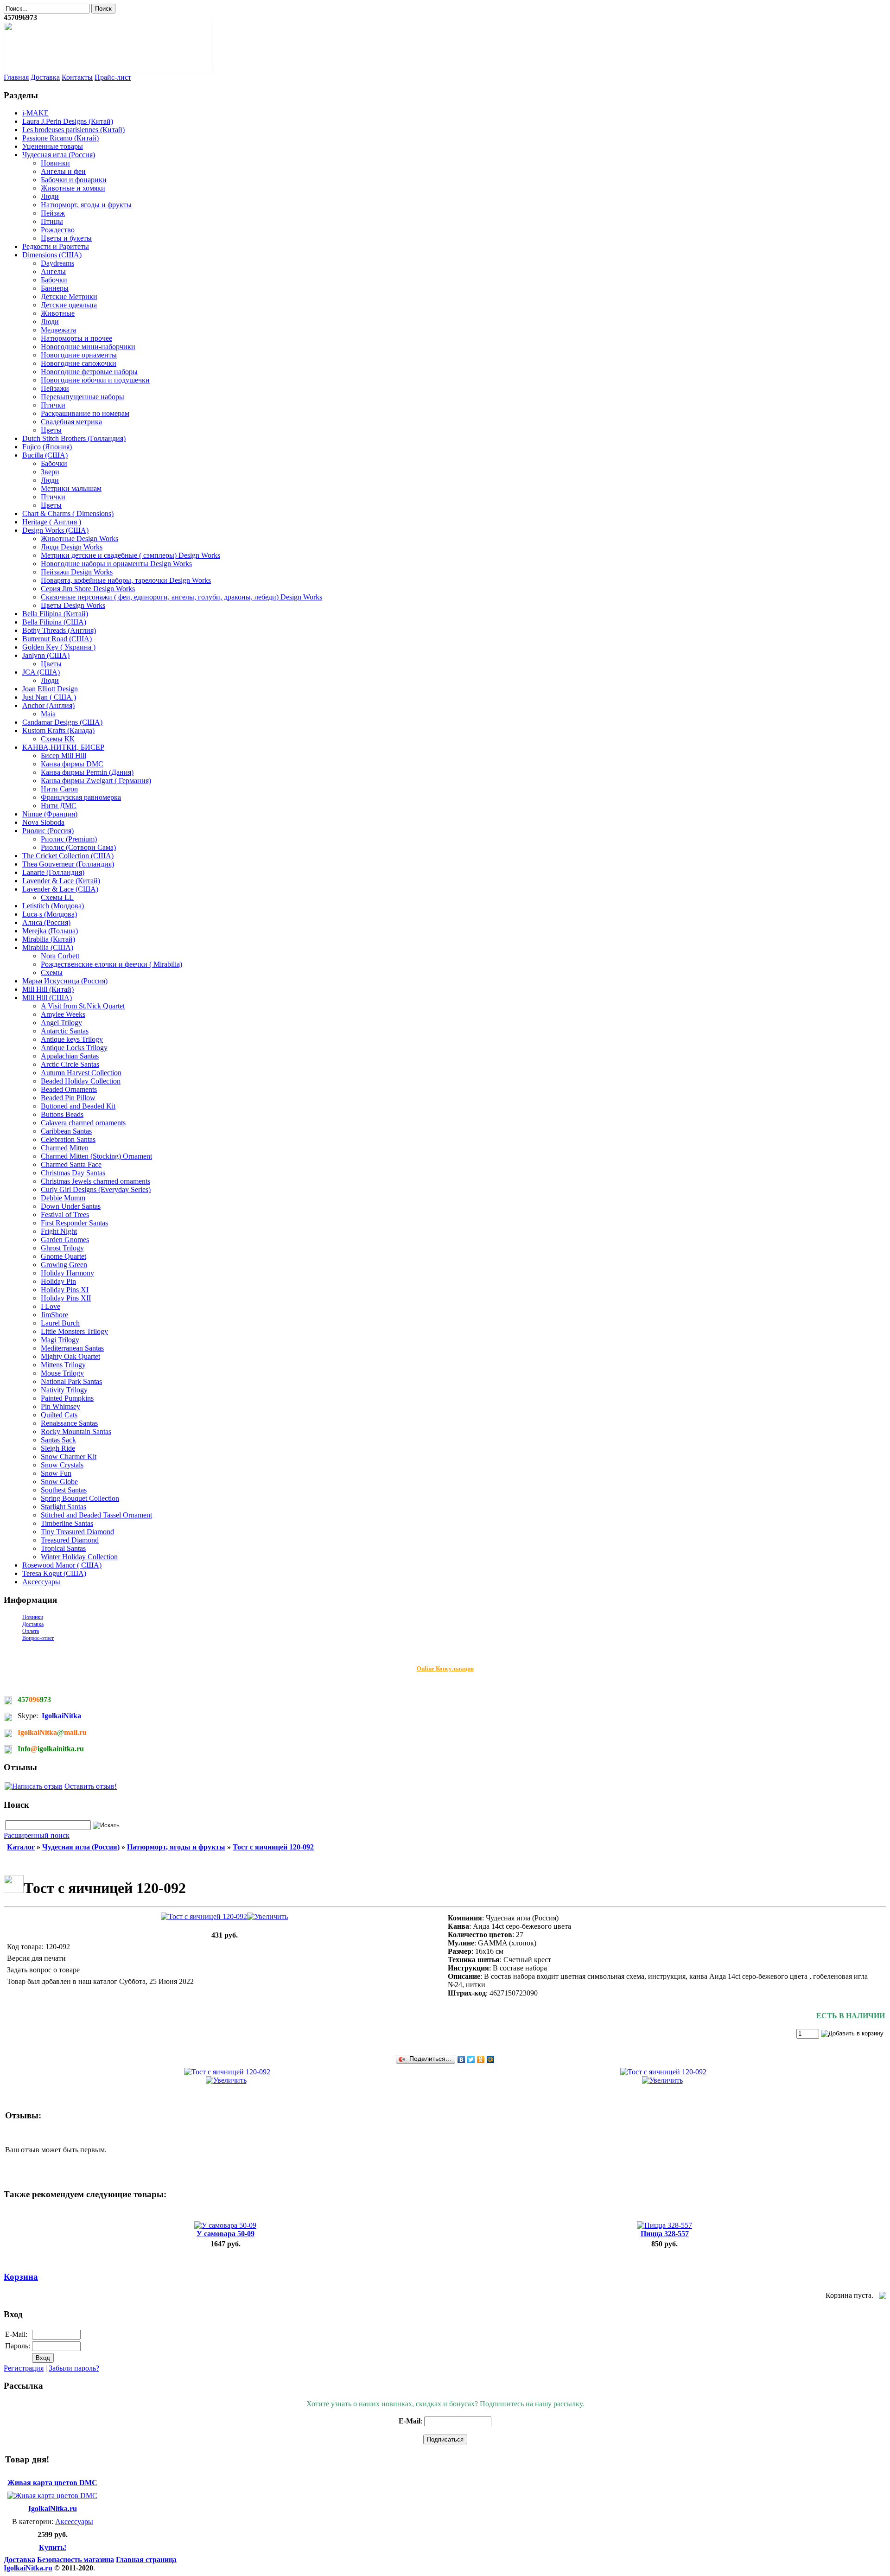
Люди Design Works (72, 547)
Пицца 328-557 (665, 2234)
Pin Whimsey (60, 1406)
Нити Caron (59, 789)
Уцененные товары (53, 146)
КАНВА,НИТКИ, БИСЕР (63, 747)
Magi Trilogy (60, 1340)
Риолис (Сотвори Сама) (78, 847)
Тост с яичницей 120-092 (273, 1847)
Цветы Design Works (73, 605)
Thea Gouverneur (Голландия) (68, 864)
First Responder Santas (74, 1223)
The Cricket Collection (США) (68, 856)
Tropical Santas (63, 1548)
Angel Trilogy (61, 1023)
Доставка (45, 77)
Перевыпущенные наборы (83, 397)
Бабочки (54, 280)
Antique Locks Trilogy (74, 1048)
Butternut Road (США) (57, 639)
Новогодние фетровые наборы (89, 372)
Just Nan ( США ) (49, 697)
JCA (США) (41, 672)
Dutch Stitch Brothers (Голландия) (74, 438)
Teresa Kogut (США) (54, 1573)
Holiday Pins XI (65, 1290)
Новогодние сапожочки (79, 363)
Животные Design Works (79, 539)
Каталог (21, 1847)
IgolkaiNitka (61, 1716)
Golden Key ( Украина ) (59, 647)
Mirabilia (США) (48, 947)
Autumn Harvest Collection (81, 1073)
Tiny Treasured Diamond (77, 1532)
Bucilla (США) (45, 455)
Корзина (21, 2277)
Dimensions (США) (52, 255)
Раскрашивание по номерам (85, 413)
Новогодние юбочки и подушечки (95, 380)
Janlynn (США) (46, 655)
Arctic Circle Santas (70, 1064)
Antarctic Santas (65, 1031)
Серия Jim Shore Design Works (88, 589)
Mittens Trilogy (63, 1365)
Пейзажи (55, 388)
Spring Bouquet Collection (80, 1498)
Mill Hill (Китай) (48, 989)
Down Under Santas (71, 1206)
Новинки (55, 163)
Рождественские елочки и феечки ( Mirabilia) (111, 964)
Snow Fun (56, 1473)
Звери (50, 472)
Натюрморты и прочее (76, 338)
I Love (51, 1306)
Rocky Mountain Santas (76, 1431)
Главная (16, 77)
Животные (58, 313)
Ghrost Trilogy (62, 1248)
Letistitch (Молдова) (53, 906)
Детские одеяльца (69, 305)
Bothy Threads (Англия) (59, 630)
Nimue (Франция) (50, 814)
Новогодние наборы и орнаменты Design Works (116, 564)
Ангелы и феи (63, 171)
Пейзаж (53, 213)
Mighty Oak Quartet (70, 1356)
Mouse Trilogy (62, 1373)
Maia (48, 714)
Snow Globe (59, 1482)
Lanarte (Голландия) (53, 872)
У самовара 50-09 (226, 2234)
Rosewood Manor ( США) (62, 1565)
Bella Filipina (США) (54, 622)
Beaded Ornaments (69, 1089)
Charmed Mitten (65, 1148)
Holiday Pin (58, 1281)
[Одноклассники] (481, 2060)
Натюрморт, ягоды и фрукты (86, 205)
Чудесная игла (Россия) (59, 155)
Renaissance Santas (69, 1423)
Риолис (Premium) (69, 839)
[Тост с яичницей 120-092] (224, 1916)
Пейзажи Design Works (77, 572)
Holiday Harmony (67, 1273)
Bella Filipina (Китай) (55, 614)
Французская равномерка (81, 797)
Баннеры (55, 288)
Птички (53, 405)
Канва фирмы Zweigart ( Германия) (96, 781)
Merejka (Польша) (50, 931)
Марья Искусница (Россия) (65, 981)
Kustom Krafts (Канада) (58, 730)
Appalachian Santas (70, 1056)
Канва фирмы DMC (72, 764)
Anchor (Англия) (48, 705)
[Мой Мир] (491, 2060)
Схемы (52, 972)
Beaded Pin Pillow (68, 1098)
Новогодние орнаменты (79, 355)
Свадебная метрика (71, 422)
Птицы (52, 221)
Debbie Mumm (63, 1198)
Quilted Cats (59, 1415)
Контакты (77, 77)
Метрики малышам (71, 488)
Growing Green (64, 1265)
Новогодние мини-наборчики (88, 347)
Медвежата (58, 330)
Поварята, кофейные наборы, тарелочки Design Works (126, 580)
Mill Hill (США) (47, 998)
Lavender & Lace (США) (60, 889)
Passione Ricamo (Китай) (60, 138)
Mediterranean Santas (72, 1348)
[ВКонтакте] (461, 2060)
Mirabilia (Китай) (49, 939)
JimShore (54, 1315)
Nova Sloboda (43, 822)
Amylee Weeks (63, 1014)
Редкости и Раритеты (56, 246)
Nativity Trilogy (64, 1390)
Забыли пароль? (74, 2368)
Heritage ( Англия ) (52, 522)
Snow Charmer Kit (69, 1457)
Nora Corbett (60, 956)
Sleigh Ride (58, 1448)
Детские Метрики (69, 296)
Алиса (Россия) (46, 922)
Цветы (51, 430)
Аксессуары (41, 1582)
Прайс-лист (113, 77)
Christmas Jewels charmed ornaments (95, 1181)
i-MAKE (35, 113)
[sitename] (108, 71)
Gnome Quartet (64, 1256)
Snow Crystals (62, 1465)
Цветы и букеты (66, 238)
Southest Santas (64, 1490)
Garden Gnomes (65, 1240)
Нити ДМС (59, 806)
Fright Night (59, 1231)
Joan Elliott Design (50, 689)
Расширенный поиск (37, 1835)
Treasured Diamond (70, 1540)
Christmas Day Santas (73, 1173)
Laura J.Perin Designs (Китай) (68, 121)
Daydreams (57, 263)
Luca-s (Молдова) (50, 914)
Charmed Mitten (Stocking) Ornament (96, 1156)
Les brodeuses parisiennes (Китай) (73, 130)
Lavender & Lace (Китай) (61, 881)
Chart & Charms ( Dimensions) (68, 513)
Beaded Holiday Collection (81, 1081)
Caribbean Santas (66, 1131)
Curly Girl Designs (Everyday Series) (96, 1189)
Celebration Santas (68, 1139)
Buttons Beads (62, 1114)
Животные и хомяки (73, 188)
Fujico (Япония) (47, 447)
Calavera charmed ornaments (83, 1123)
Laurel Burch (60, 1323)
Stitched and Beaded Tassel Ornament (96, 1515)
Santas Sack (58, 1440)
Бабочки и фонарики (74, 180)
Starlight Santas (64, 1507)
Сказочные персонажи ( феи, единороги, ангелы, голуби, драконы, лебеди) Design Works (181, 597)
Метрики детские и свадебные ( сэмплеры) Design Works (130, 555)
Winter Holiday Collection (79, 1557)
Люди (50, 196)
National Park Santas (71, 1381)
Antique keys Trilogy (72, 1039)
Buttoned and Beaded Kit (78, 1106)
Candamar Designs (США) (62, 722)
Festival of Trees (65, 1215)
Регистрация (24, 2368)
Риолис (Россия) (48, 831)
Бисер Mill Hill (64, 756)
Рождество (58, 230)
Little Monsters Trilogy (74, 1331)
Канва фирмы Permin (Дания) (87, 772)
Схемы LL (57, 897)
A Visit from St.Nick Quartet (83, 1006)
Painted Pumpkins (67, 1398)
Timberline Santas (67, 1523)
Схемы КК (58, 739)
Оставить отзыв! (91, 1786)
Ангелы (53, 271)
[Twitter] (471, 2060)
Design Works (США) (55, 530)
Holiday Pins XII (66, 1298)
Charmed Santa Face (71, 1164)
